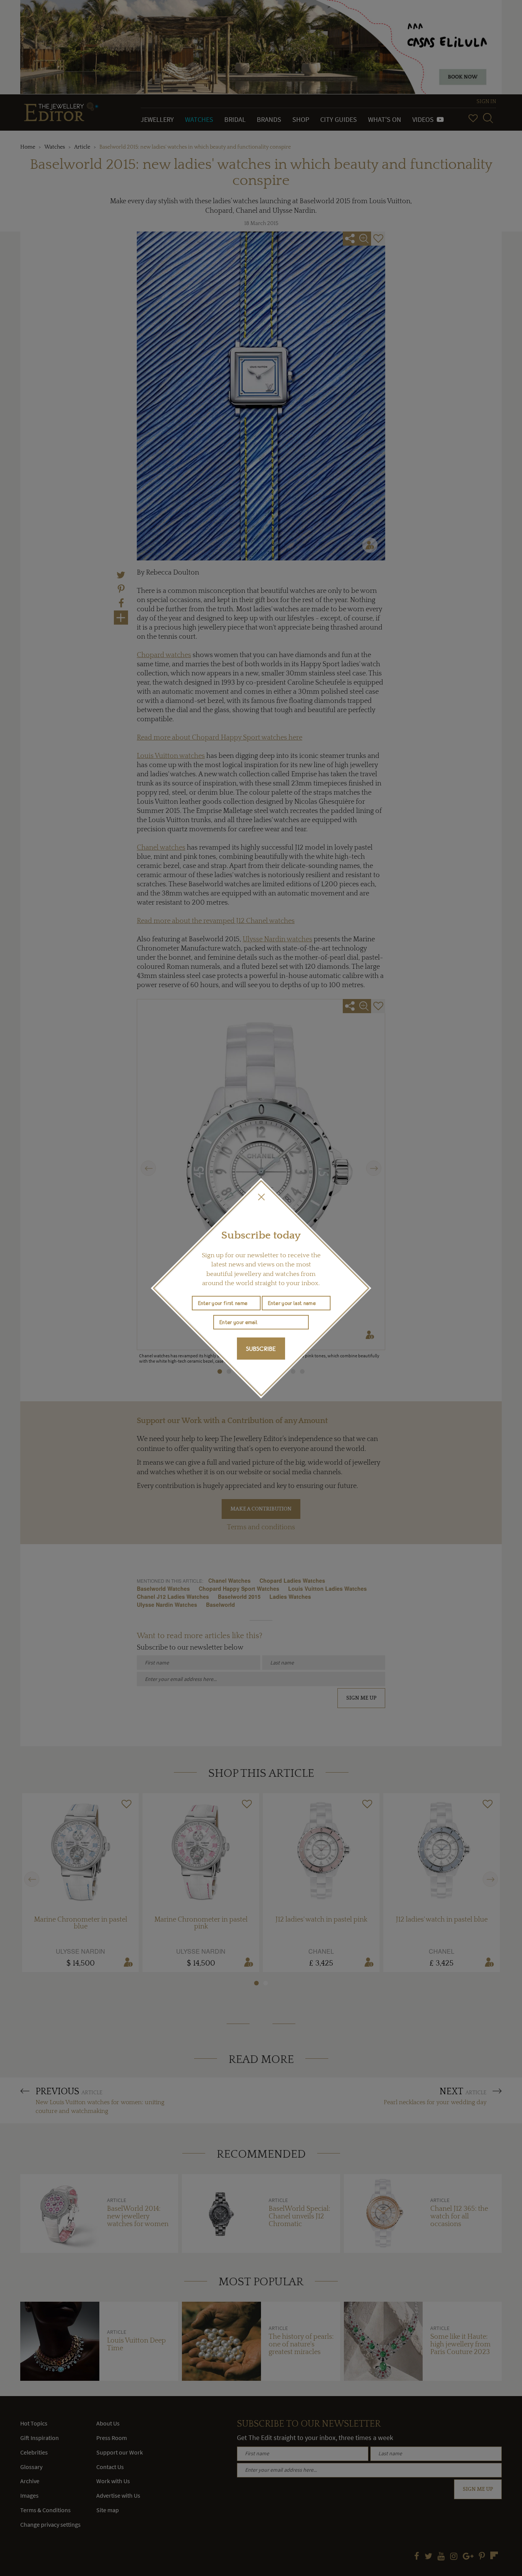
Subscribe (261, 1349)
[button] (261, 1197)
